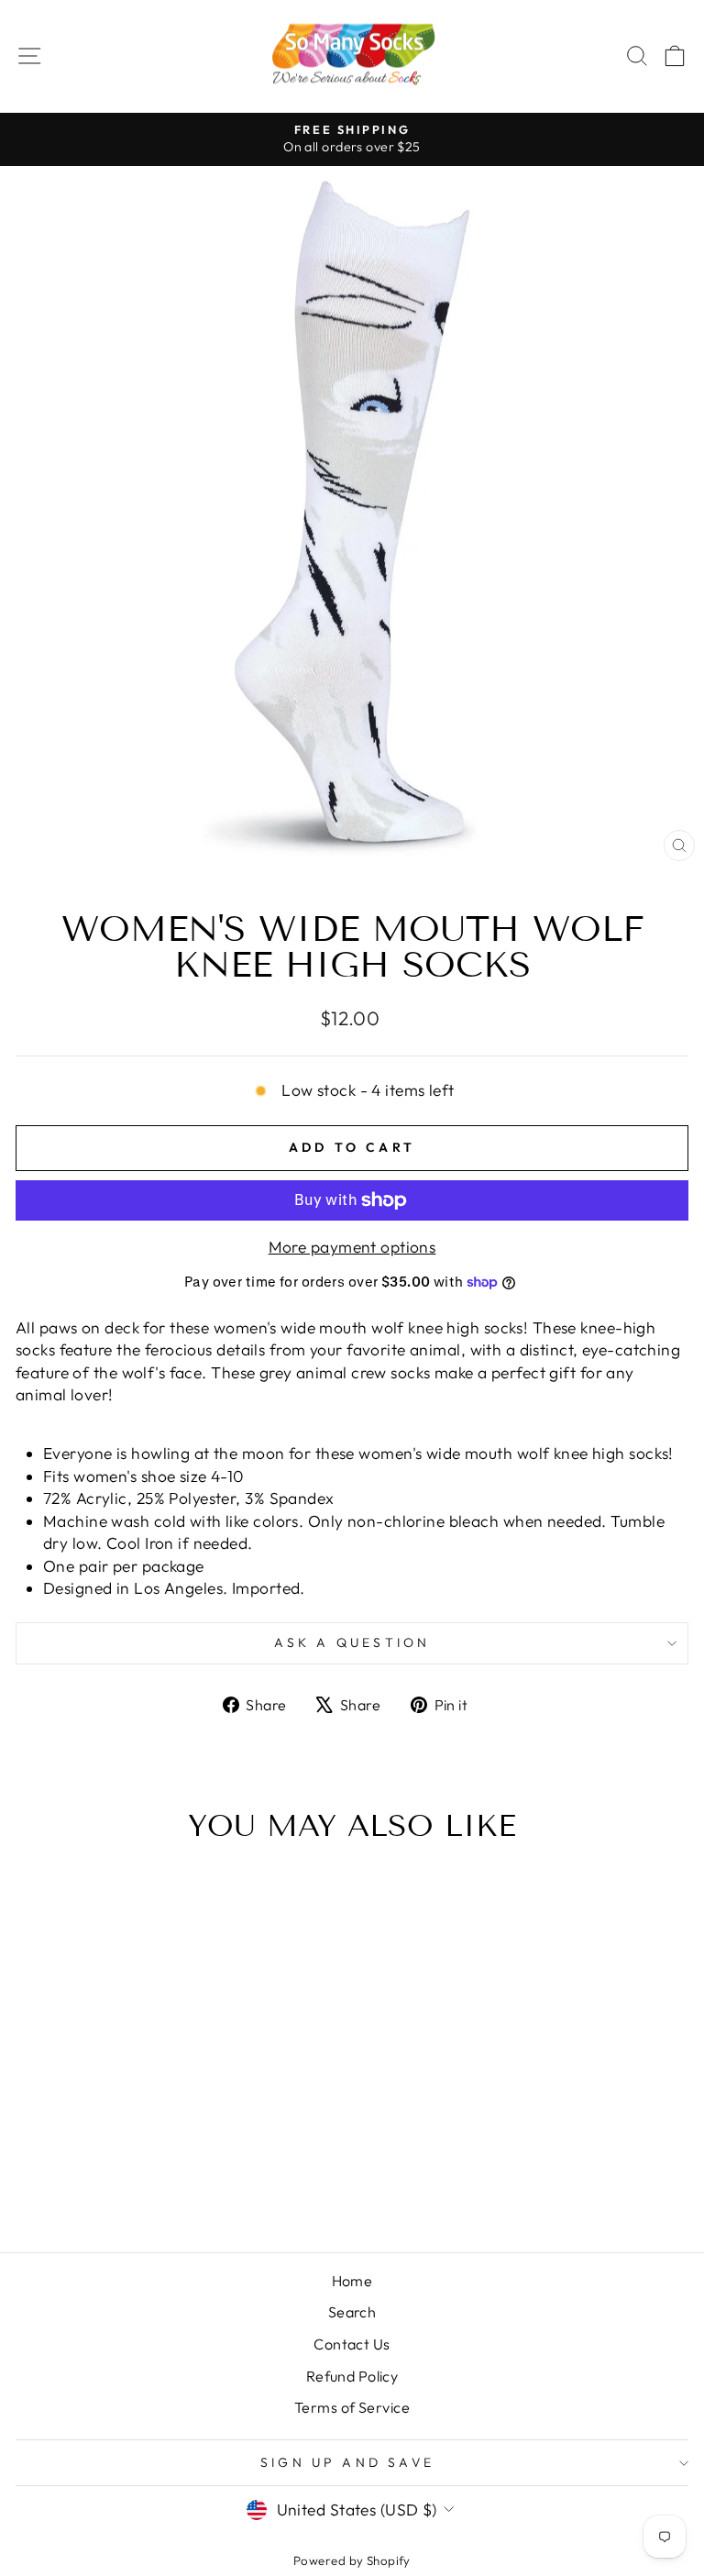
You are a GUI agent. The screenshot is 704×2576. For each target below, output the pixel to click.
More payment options (352, 1247)
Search (352, 2312)
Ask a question (352, 1642)
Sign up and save (347, 2462)
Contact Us (352, 2344)
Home (352, 2281)
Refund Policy (352, 2376)
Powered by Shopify (352, 2560)
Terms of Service (352, 2407)
